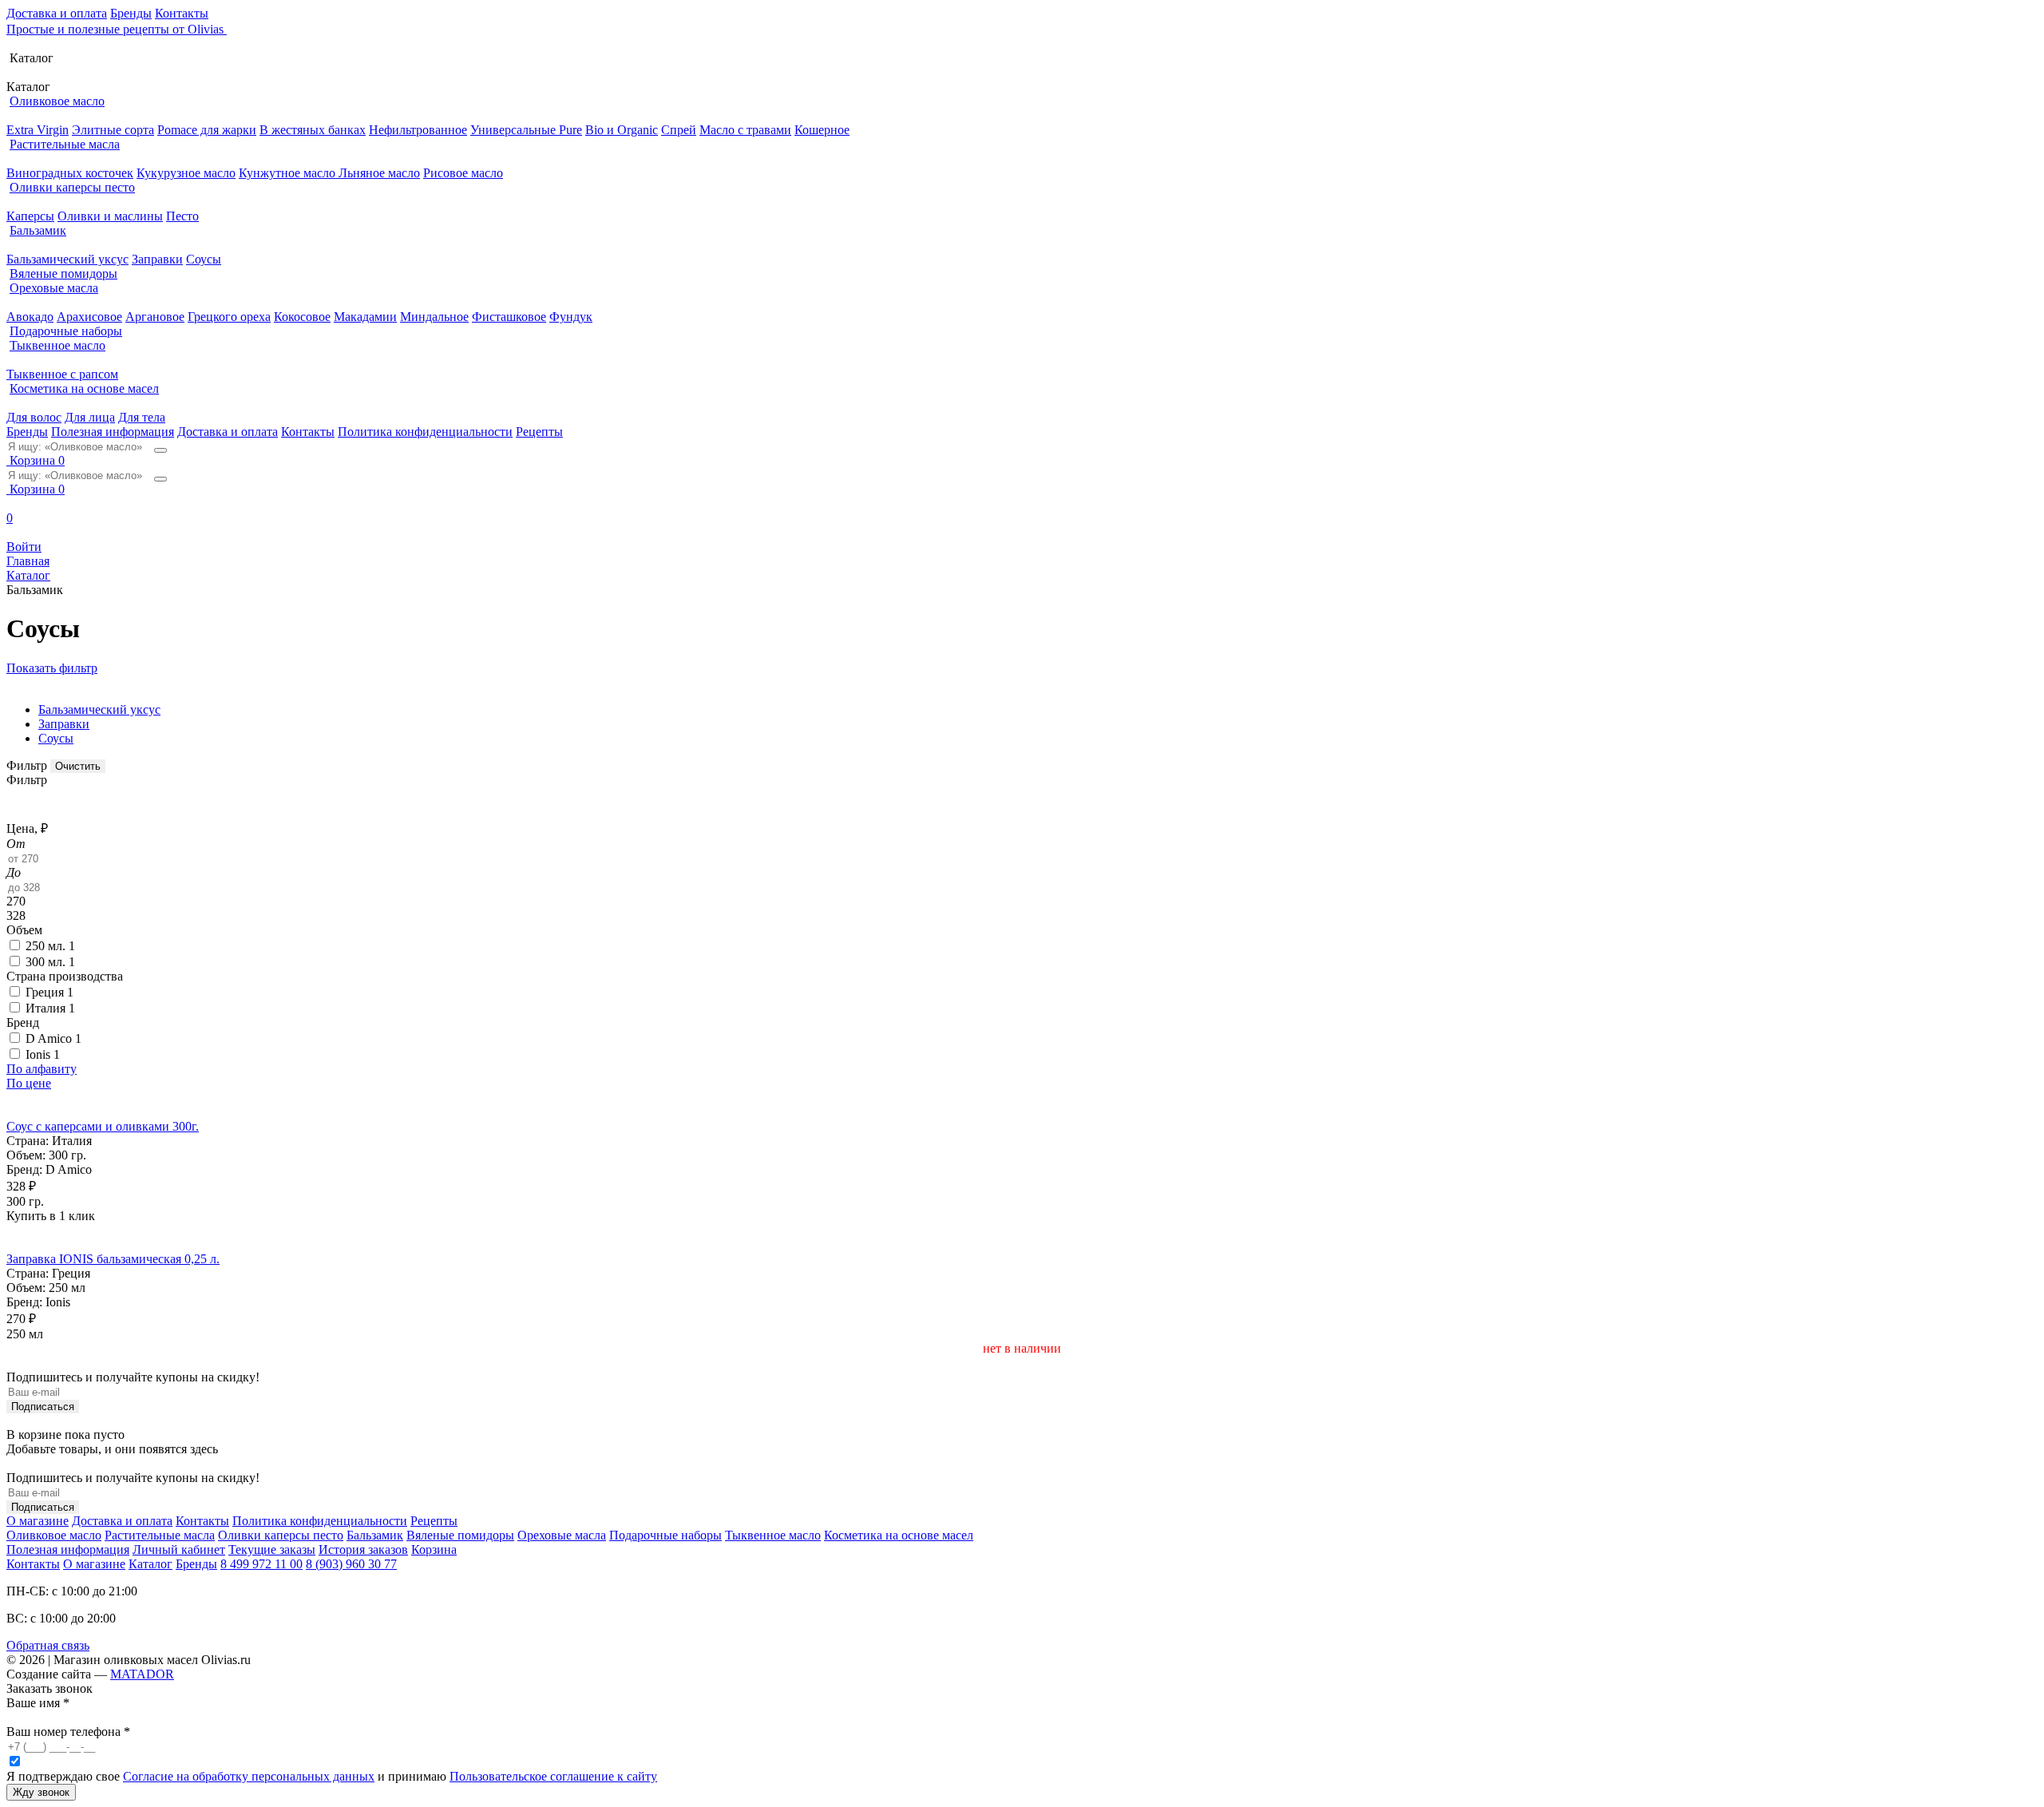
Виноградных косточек (70, 173)
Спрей (679, 130)
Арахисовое (89, 317)
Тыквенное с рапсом (62, 374)
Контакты (182, 13)
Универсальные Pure (526, 130)
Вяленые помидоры (63, 273)
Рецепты (539, 432)
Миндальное (434, 317)
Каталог (151, 1564)
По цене (29, 1083)
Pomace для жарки (207, 130)
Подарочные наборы (66, 331)
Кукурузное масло (186, 173)
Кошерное (822, 130)
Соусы (204, 259)
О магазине (38, 1521)
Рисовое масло (463, 173)
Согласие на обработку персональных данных (249, 1776)
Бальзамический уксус (67, 259)
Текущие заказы (272, 1549)
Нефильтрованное (418, 130)
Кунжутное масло (289, 173)
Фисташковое (509, 317)
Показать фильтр (52, 668)
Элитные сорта (113, 130)
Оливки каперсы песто (72, 187)
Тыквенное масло (57, 345)
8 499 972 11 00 (261, 1564)
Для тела (142, 417)
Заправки (157, 259)
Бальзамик (38, 230)
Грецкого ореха (229, 317)
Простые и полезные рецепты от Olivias (117, 29)
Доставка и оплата (57, 13)
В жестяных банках (313, 130)
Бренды (131, 13)
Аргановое (155, 317)
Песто (182, 216)
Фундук (571, 317)
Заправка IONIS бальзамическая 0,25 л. (113, 1259)
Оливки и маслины (110, 216)
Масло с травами (745, 130)
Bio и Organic (622, 130)
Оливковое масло (57, 101)
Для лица (90, 417)
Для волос (34, 417)
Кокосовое (302, 317)
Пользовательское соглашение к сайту (553, 1776)
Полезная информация (113, 432)
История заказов (363, 1549)
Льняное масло (379, 173)
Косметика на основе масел (84, 388)
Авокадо (30, 317)
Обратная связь (48, 1645)
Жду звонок (41, 1792)
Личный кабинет (179, 1549)
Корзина (434, 1549)
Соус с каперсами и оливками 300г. (103, 1126)
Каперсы (30, 216)
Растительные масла (65, 144)
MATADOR (142, 1674)
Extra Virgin (38, 130)
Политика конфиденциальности (425, 432)
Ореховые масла (54, 288)
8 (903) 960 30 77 (351, 1564)
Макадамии (365, 317)
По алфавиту (42, 1069)
